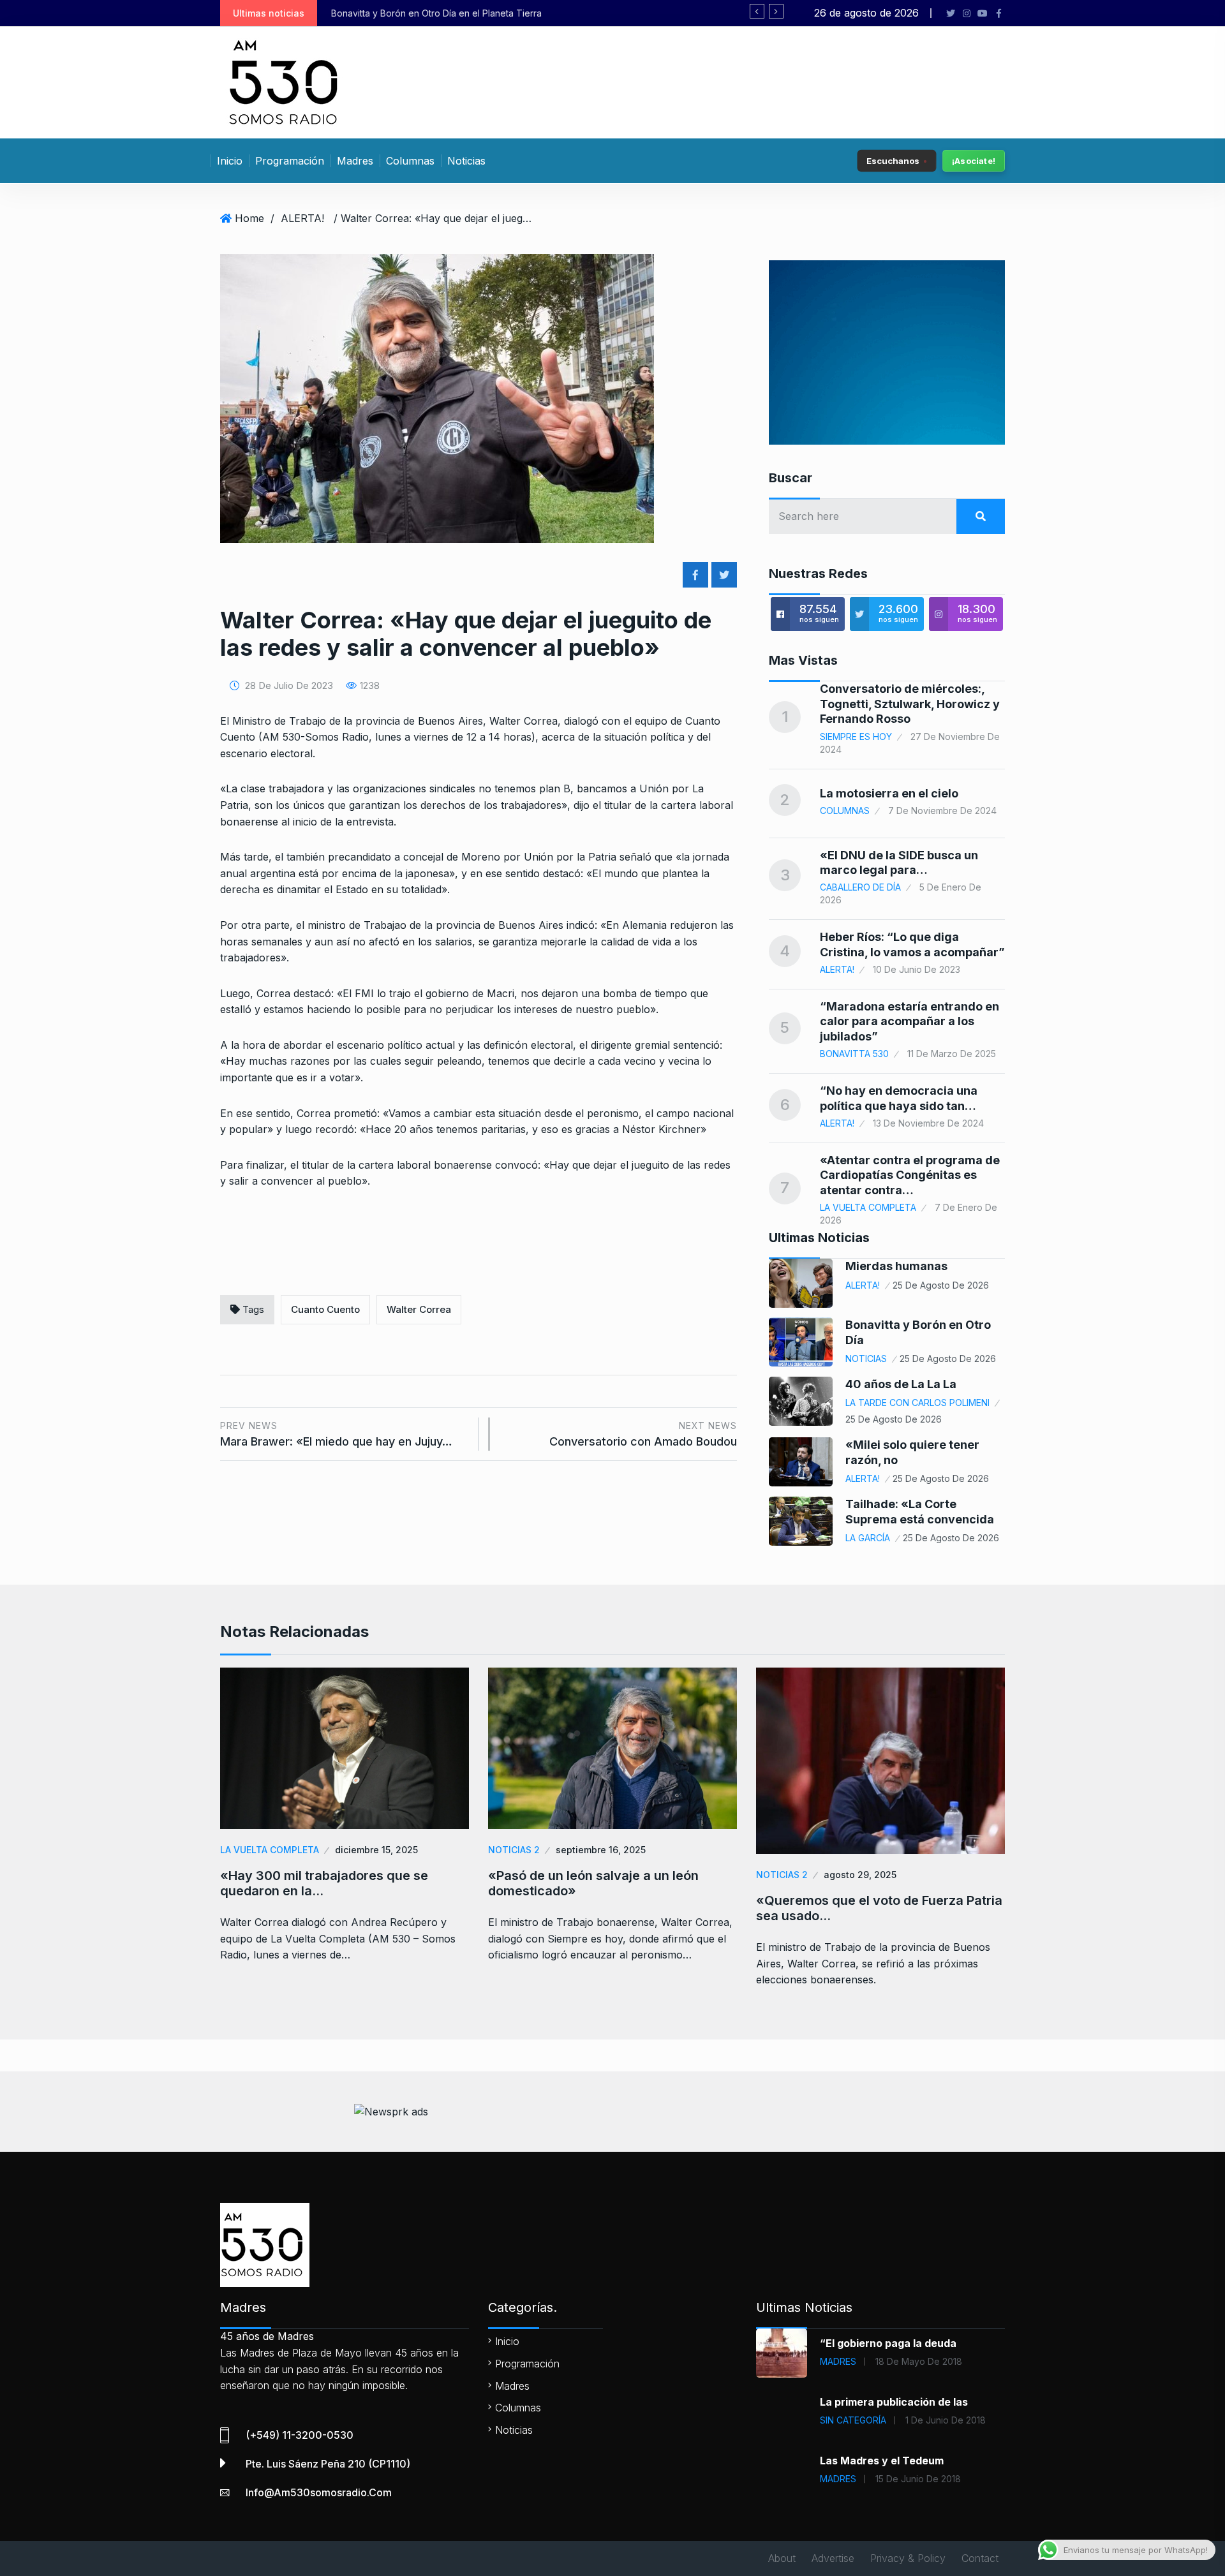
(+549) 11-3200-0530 (300, 2435)
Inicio (230, 161)
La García (868, 1538)
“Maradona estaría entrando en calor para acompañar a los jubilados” (909, 1021)
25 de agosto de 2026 (941, 1285)
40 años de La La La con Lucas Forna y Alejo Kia (463, 13)
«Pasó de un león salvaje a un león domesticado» (593, 1883)
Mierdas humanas (896, 1266)
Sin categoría (853, 2420)
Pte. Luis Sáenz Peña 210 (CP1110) (328, 2464)
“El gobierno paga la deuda (888, 2343)
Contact (980, 2558)
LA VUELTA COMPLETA (868, 1207)
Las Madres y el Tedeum (882, 2461)
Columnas (410, 161)
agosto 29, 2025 (860, 1875)
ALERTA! (302, 218)
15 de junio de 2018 (918, 2479)
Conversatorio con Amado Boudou (643, 1434)
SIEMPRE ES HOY (856, 737)
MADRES (838, 2361)
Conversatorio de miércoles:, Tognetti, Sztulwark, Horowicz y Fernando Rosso (910, 704)
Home (249, 218)
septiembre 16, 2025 (601, 1850)
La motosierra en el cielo (889, 793)
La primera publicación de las (894, 2402)
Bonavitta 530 (854, 1054)
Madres (355, 161)
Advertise (833, 2558)
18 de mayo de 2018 (919, 2361)
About (782, 2558)
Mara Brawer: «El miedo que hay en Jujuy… (336, 1434)
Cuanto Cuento (325, 1309)
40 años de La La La (901, 1384)
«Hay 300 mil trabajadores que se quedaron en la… (324, 1883)
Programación (290, 161)
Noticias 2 (514, 1850)
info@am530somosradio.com (319, 2492)
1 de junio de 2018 (946, 2420)
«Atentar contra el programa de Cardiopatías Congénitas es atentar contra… (910, 1175)
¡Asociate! (974, 161)
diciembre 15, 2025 (376, 1850)
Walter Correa (419, 1309)
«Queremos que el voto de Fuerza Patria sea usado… (879, 1908)
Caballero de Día (860, 887)
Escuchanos (893, 160)
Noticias (466, 161)
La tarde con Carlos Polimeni (917, 1403)
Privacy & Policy (908, 2558)
